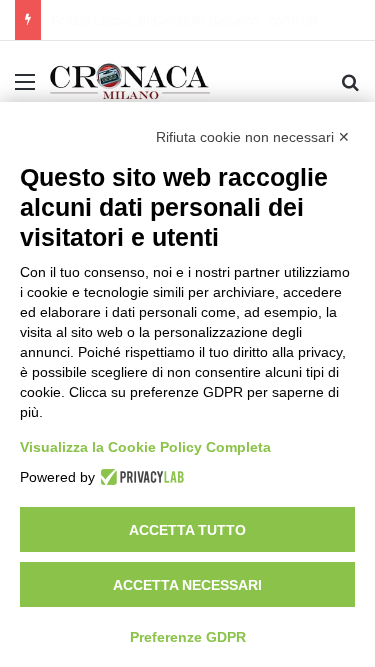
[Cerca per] (350, 88)
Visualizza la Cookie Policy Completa (145, 447)
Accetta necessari (187, 585)
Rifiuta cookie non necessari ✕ (253, 137)
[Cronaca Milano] (130, 81)
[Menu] (25, 88)
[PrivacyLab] (139, 477)
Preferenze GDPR (188, 637)
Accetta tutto (187, 530)
